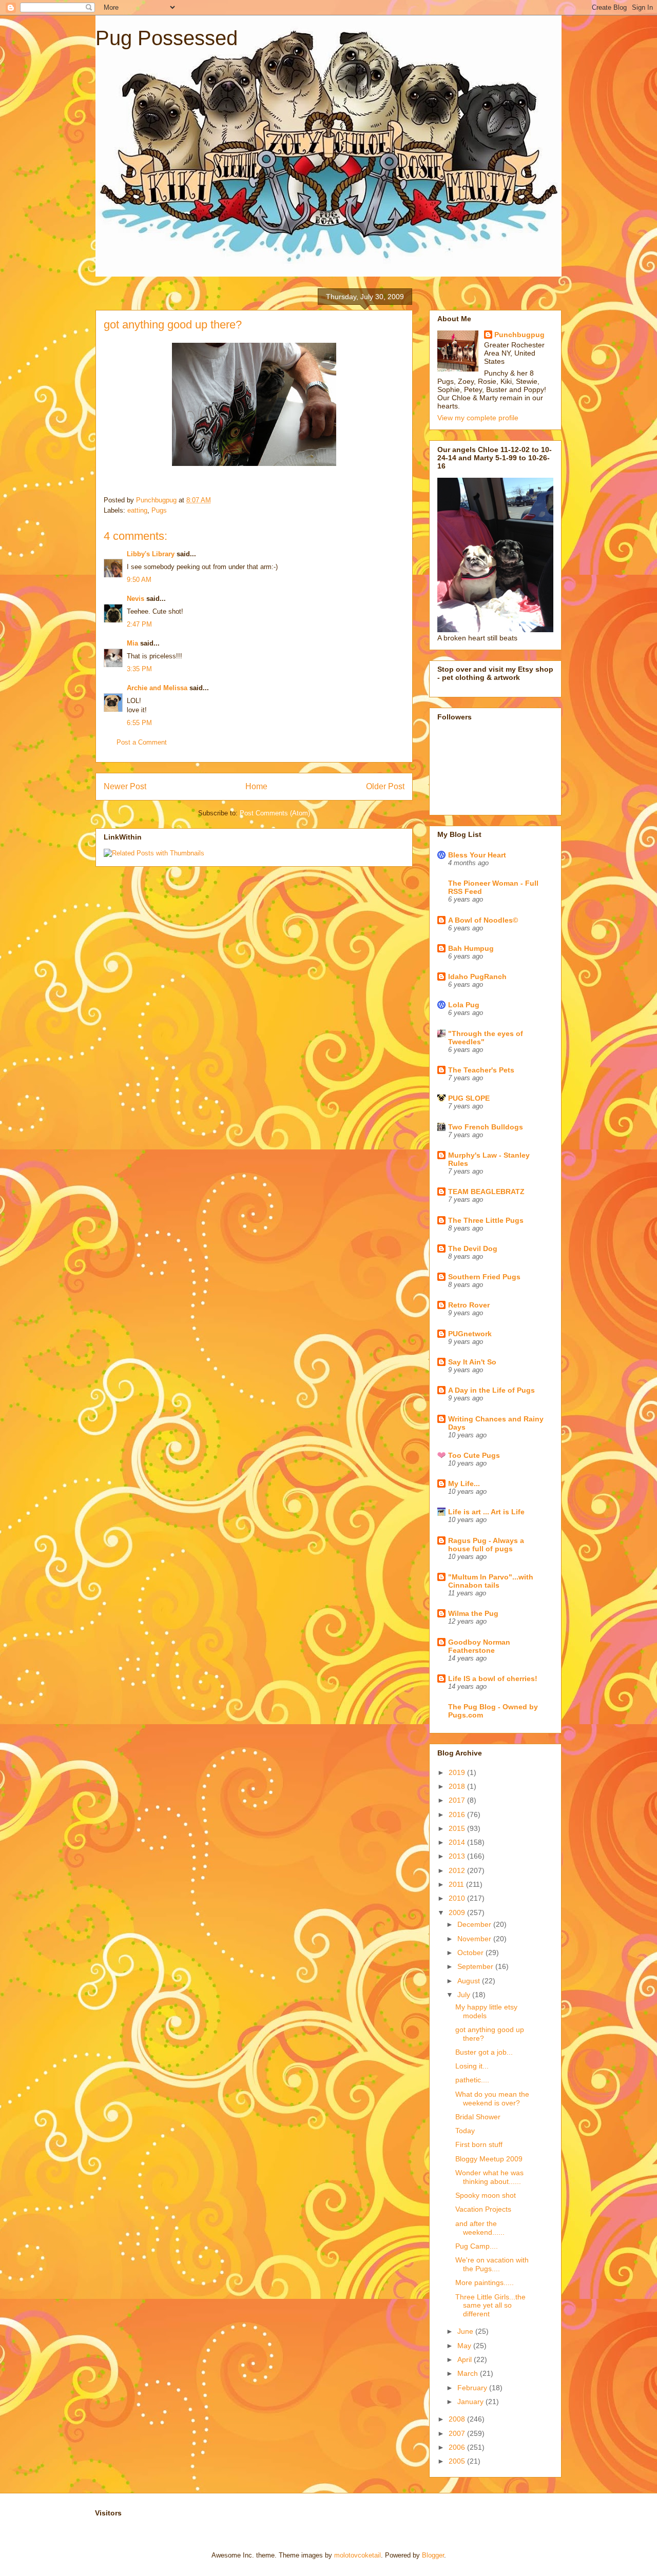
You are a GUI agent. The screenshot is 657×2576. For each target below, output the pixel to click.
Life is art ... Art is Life (486, 1512)
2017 (458, 1800)
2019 (458, 1772)
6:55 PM (139, 723)
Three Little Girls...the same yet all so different (490, 2306)
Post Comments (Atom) (275, 813)
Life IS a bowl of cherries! (493, 1679)
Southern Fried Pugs (484, 1277)
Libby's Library (151, 554)
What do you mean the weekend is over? (492, 2099)
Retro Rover (469, 1305)
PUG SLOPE (469, 1098)
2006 (458, 2447)
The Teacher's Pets (481, 1070)
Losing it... (472, 2066)
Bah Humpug (471, 948)
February (473, 2388)
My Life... (464, 1484)
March (469, 2373)
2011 (457, 1884)
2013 (458, 1856)
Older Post (385, 786)
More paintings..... (485, 2282)
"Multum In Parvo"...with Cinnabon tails (491, 1581)
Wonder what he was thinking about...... (489, 2177)
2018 (458, 1786)
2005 (458, 2461)
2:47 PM (139, 624)
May (465, 2346)
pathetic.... (472, 2080)
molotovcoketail (358, 2555)
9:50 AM (139, 580)
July (465, 1995)
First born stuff (479, 2144)
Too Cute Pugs (474, 1455)
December (475, 1924)
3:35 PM (139, 669)
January (471, 2402)
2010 (458, 1898)
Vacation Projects (483, 2209)
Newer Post (125, 786)
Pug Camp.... (477, 2246)
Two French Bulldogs (486, 1127)
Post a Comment (142, 742)
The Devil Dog (473, 1248)
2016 (458, 1814)
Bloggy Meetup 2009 (489, 2159)
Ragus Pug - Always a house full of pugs (486, 1545)
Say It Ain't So (472, 1362)
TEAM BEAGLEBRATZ (486, 1192)
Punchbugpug (519, 335)
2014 (458, 1842)
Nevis (136, 599)
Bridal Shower (478, 2117)
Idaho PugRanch (477, 977)
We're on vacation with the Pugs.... (492, 2264)
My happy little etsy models (486, 2011)
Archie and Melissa (157, 688)
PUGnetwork (470, 1334)
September (476, 1966)
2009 (458, 1913)
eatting (137, 510)
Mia (132, 643)
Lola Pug (464, 1005)
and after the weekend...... (480, 2228)
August (470, 1981)
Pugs (159, 510)
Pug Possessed (167, 38)
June (466, 2331)
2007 (458, 2433)
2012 (458, 1870)
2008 (458, 2419)
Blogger (433, 2555)
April (466, 2359)
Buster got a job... (484, 2052)
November (475, 1939)
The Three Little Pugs (486, 1220)
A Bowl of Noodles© (483, 920)
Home (256, 786)
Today (465, 2131)
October (471, 1953)
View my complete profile (478, 418)
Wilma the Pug (473, 1613)
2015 (458, 1828)
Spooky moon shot (486, 2195)
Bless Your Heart (477, 855)
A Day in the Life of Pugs (491, 1390)
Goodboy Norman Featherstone (479, 1646)
